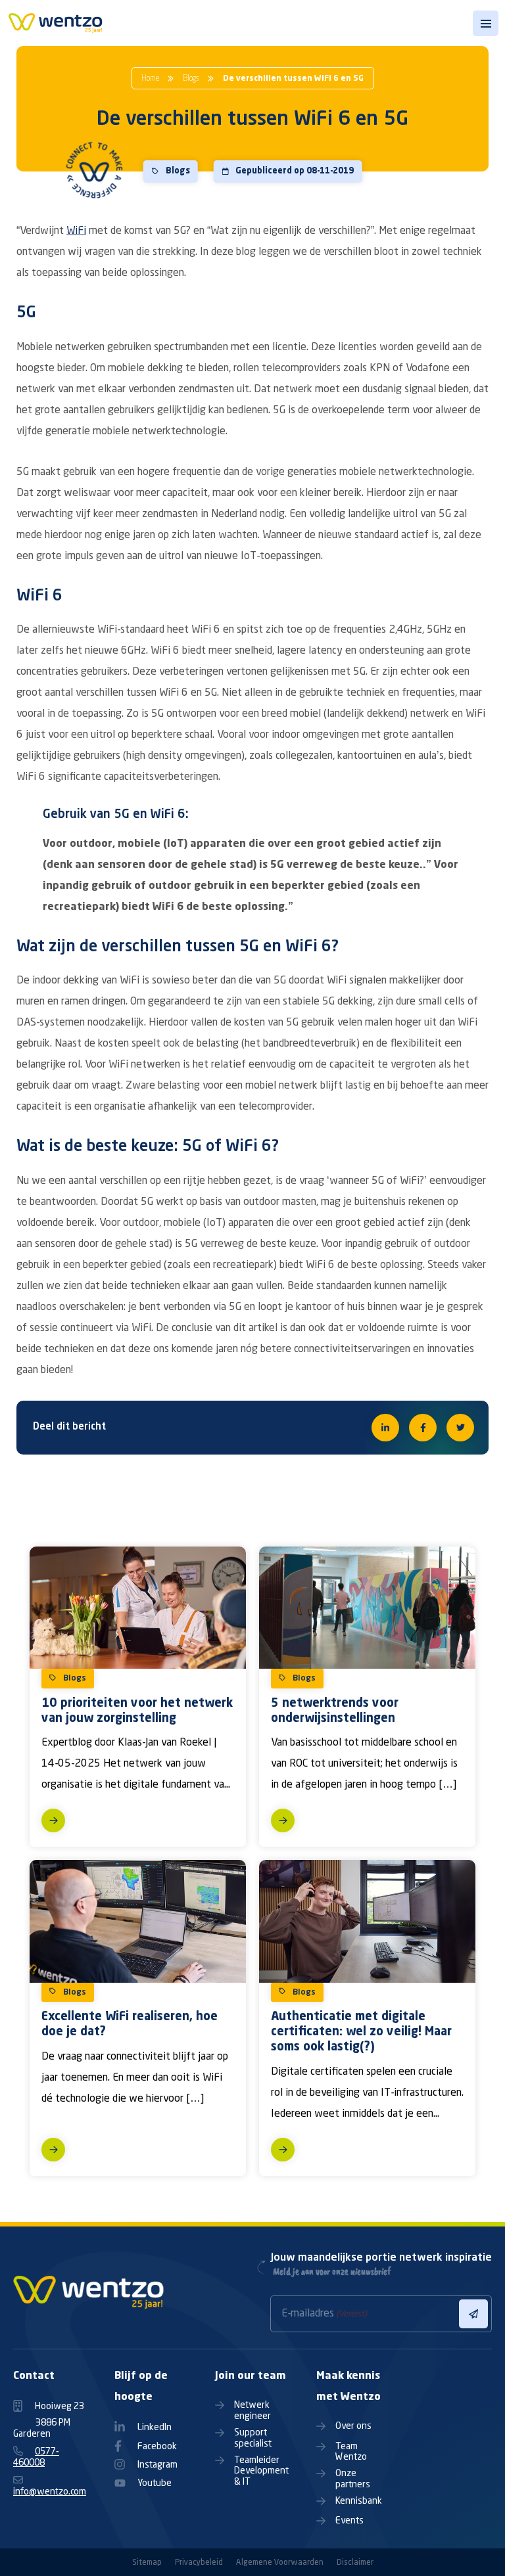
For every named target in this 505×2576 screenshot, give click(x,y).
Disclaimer (355, 2563)
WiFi (76, 231)
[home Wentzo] (56, 27)
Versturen (473, 2314)
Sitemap (147, 2563)
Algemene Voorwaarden (280, 2563)
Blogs (191, 79)
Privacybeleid (199, 2563)
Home (150, 79)
